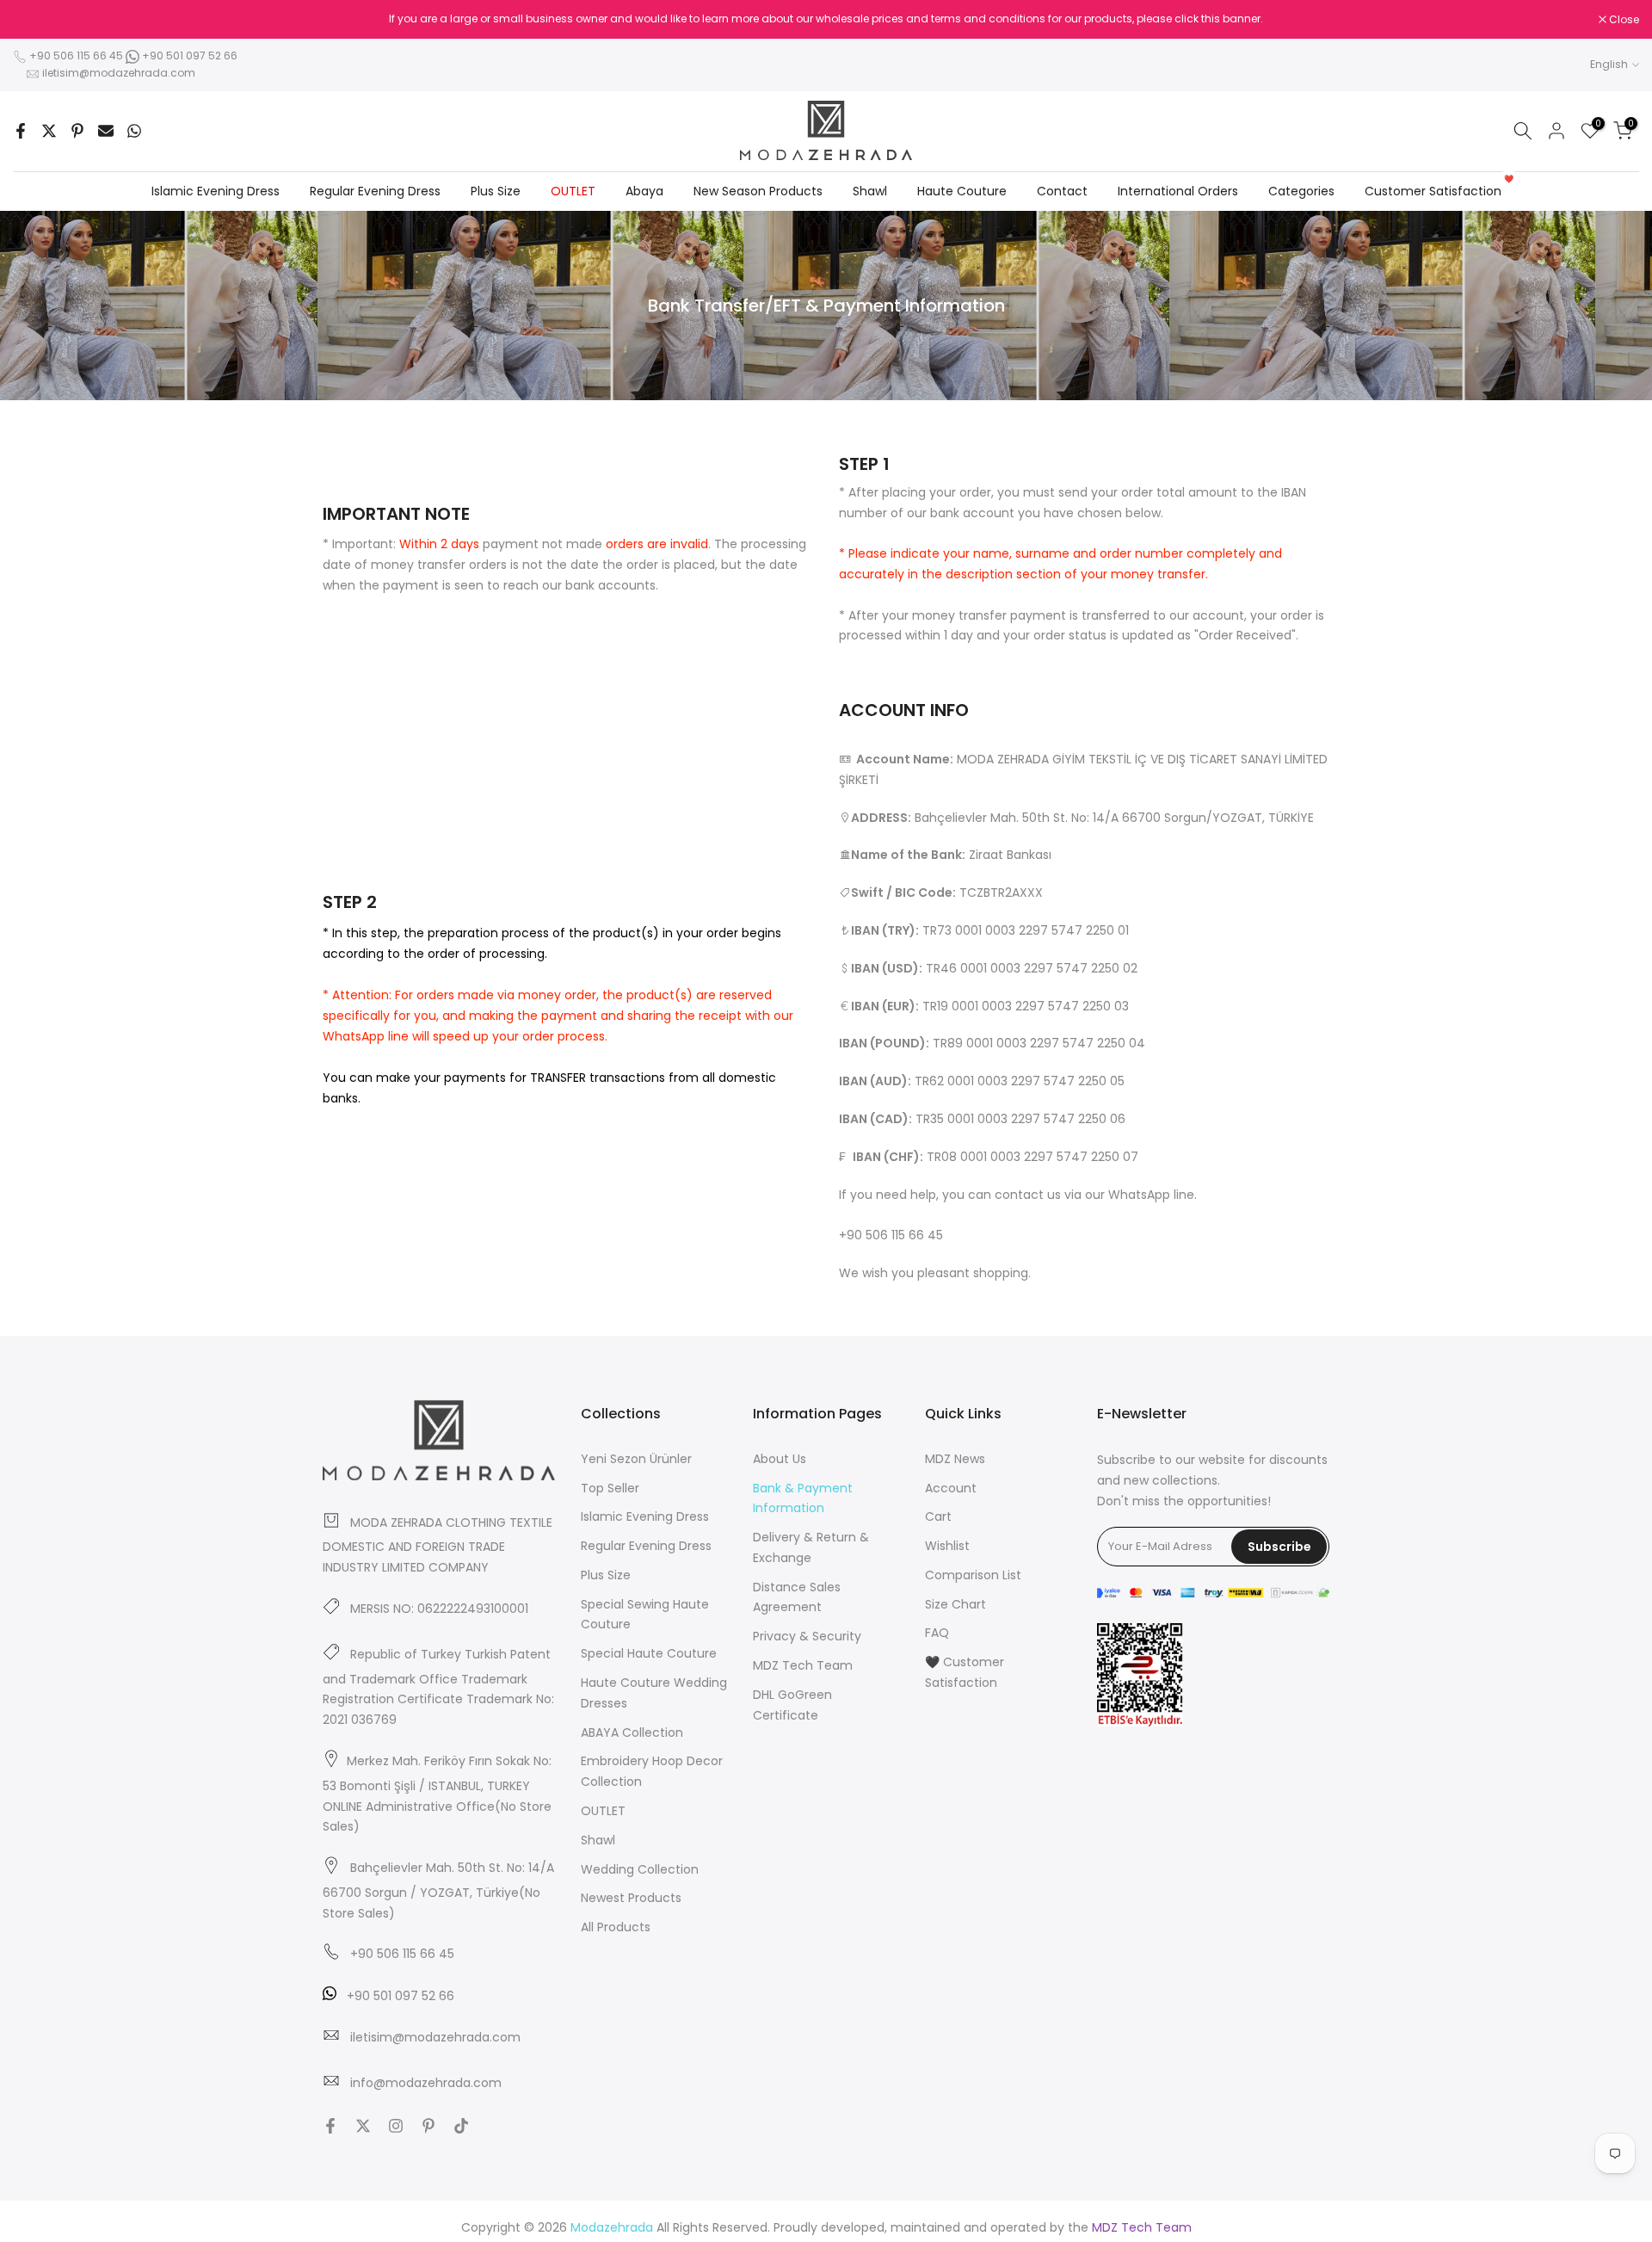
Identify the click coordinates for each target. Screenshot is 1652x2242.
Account (951, 1488)
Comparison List (973, 1575)
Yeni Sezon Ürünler (636, 1459)
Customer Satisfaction (1439, 190)
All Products (616, 1927)
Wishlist (947, 1546)
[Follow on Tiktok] (461, 2126)
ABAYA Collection (632, 1732)
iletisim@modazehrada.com (119, 73)
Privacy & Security (807, 1636)
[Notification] (826, 19)
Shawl (870, 191)
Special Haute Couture (649, 1653)
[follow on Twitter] (363, 2126)
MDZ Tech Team (803, 1665)
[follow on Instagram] (396, 2126)
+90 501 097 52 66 (188, 56)
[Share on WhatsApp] (134, 131)
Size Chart (955, 1604)
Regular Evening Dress (375, 191)
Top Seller (610, 1488)
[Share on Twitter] (49, 131)
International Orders (1178, 191)
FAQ (937, 1633)
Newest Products (631, 1898)
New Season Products (758, 191)
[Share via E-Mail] (106, 131)
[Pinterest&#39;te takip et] (428, 2126)
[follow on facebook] (330, 2126)
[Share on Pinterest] (77, 131)
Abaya (644, 191)
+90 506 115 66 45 (76, 56)
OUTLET (573, 191)
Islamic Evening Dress (216, 191)
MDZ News (955, 1459)
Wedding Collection (640, 1869)
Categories (1301, 191)
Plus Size (496, 191)
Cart (938, 1516)
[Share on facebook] (21, 131)
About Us (780, 1459)
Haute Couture (962, 191)
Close (37, 20)
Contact (1062, 191)
